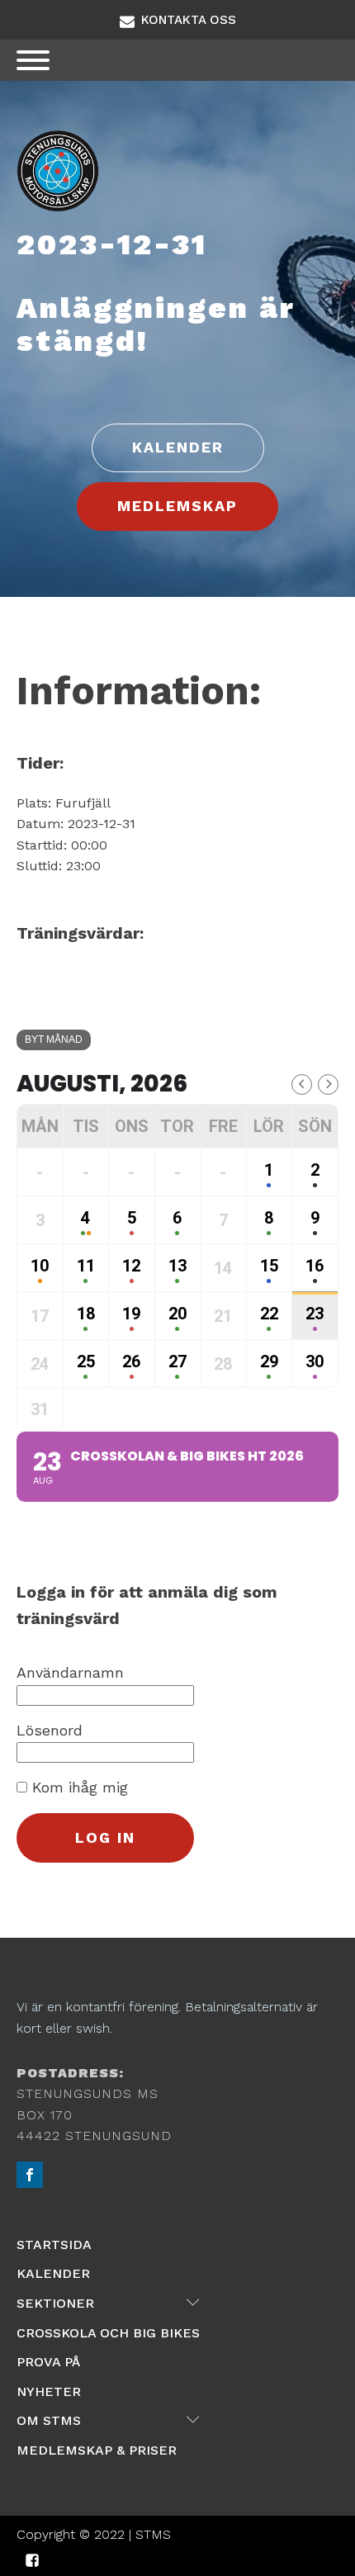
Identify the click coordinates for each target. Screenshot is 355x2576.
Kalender (53, 2273)
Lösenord (50, 1730)
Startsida (54, 2245)
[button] (178, 20)
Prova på (48, 2362)
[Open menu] (33, 60)
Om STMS (108, 2420)
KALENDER (178, 447)
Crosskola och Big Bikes (108, 2333)
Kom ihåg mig (78, 1787)
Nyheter (49, 2391)
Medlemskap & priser (97, 2450)
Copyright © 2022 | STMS (94, 2534)
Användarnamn (70, 1672)
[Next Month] (328, 1084)
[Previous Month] (302, 1084)
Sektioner (108, 2303)
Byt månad (54, 1039)
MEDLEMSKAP (177, 506)
